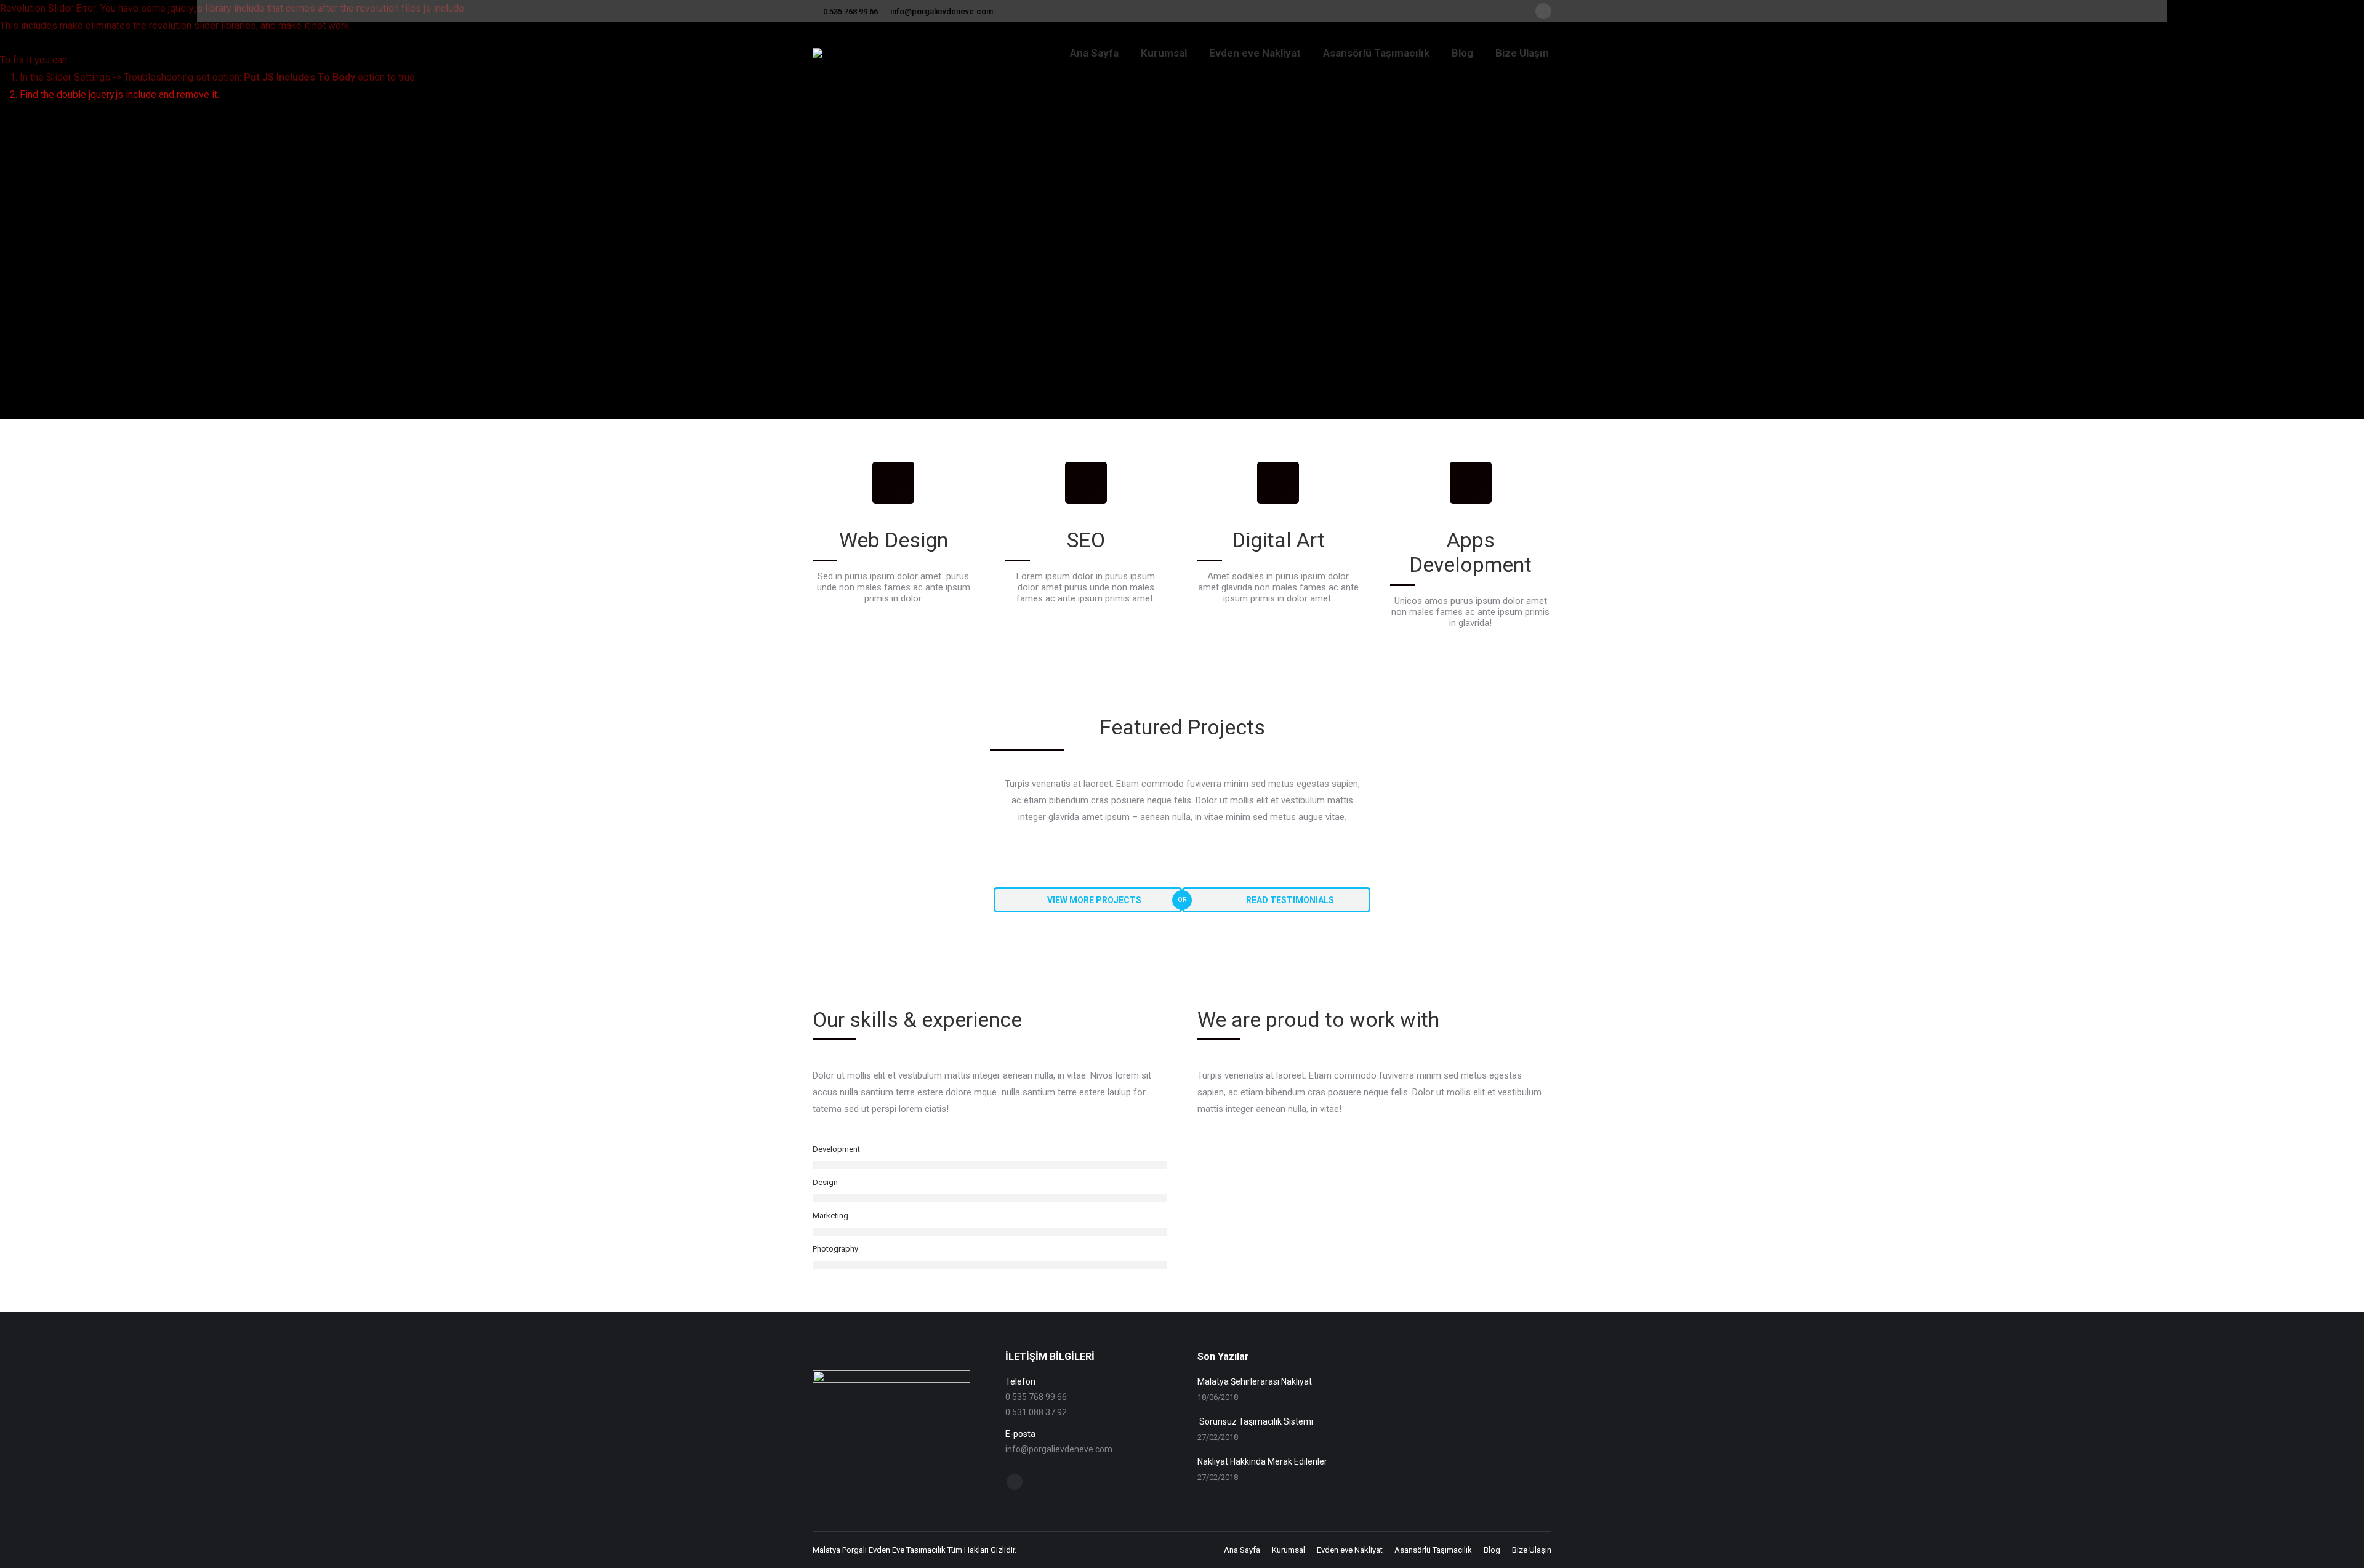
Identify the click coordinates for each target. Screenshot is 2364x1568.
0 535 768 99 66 (850, 11)
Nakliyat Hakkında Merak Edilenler (1262, 1461)
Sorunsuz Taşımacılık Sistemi (1255, 1421)
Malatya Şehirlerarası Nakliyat (1255, 1381)
